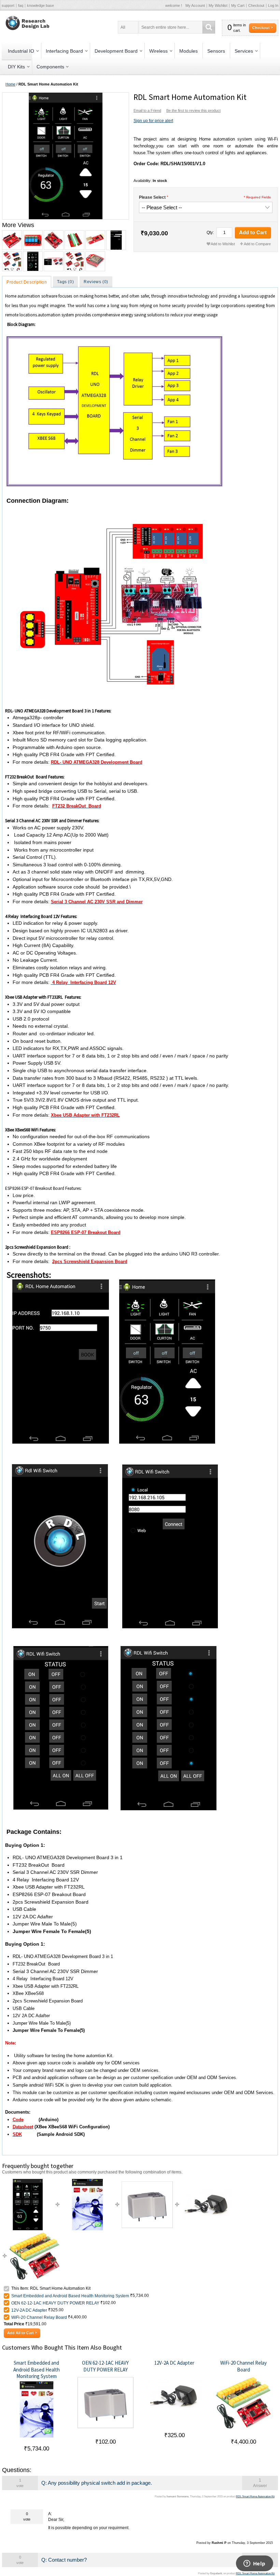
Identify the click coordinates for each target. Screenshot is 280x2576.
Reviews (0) (96, 282)
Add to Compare (257, 244)
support (8, 5)
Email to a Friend (147, 110)
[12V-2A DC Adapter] (207, 2182)
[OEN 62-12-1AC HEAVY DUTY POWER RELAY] (147, 2182)
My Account (195, 5)
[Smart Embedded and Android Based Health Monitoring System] (87, 2182)
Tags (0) (65, 282)
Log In (273, 5)
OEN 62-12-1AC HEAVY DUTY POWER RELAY (55, 2303)
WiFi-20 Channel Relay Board (39, 2317)
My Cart (238, 5)
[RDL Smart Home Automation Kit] (65, 156)
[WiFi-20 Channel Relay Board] (34, 2233)
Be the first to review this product (193, 110)
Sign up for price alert (153, 121)
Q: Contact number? (64, 2560)
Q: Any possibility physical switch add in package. (97, 2483)
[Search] (209, 27)
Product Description (27, 282)
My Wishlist (218, 5)
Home (10, 84)
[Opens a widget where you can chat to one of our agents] (254, 2564)
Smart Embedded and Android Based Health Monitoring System (70, 2296)
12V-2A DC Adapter (29, 2310)
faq (21, 5)
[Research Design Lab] (26, 23)
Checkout (256, 5)
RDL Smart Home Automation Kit (255, 2496)
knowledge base (40, 5)
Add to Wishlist (223, 244)
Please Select (152, 197)
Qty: (210, 233)
